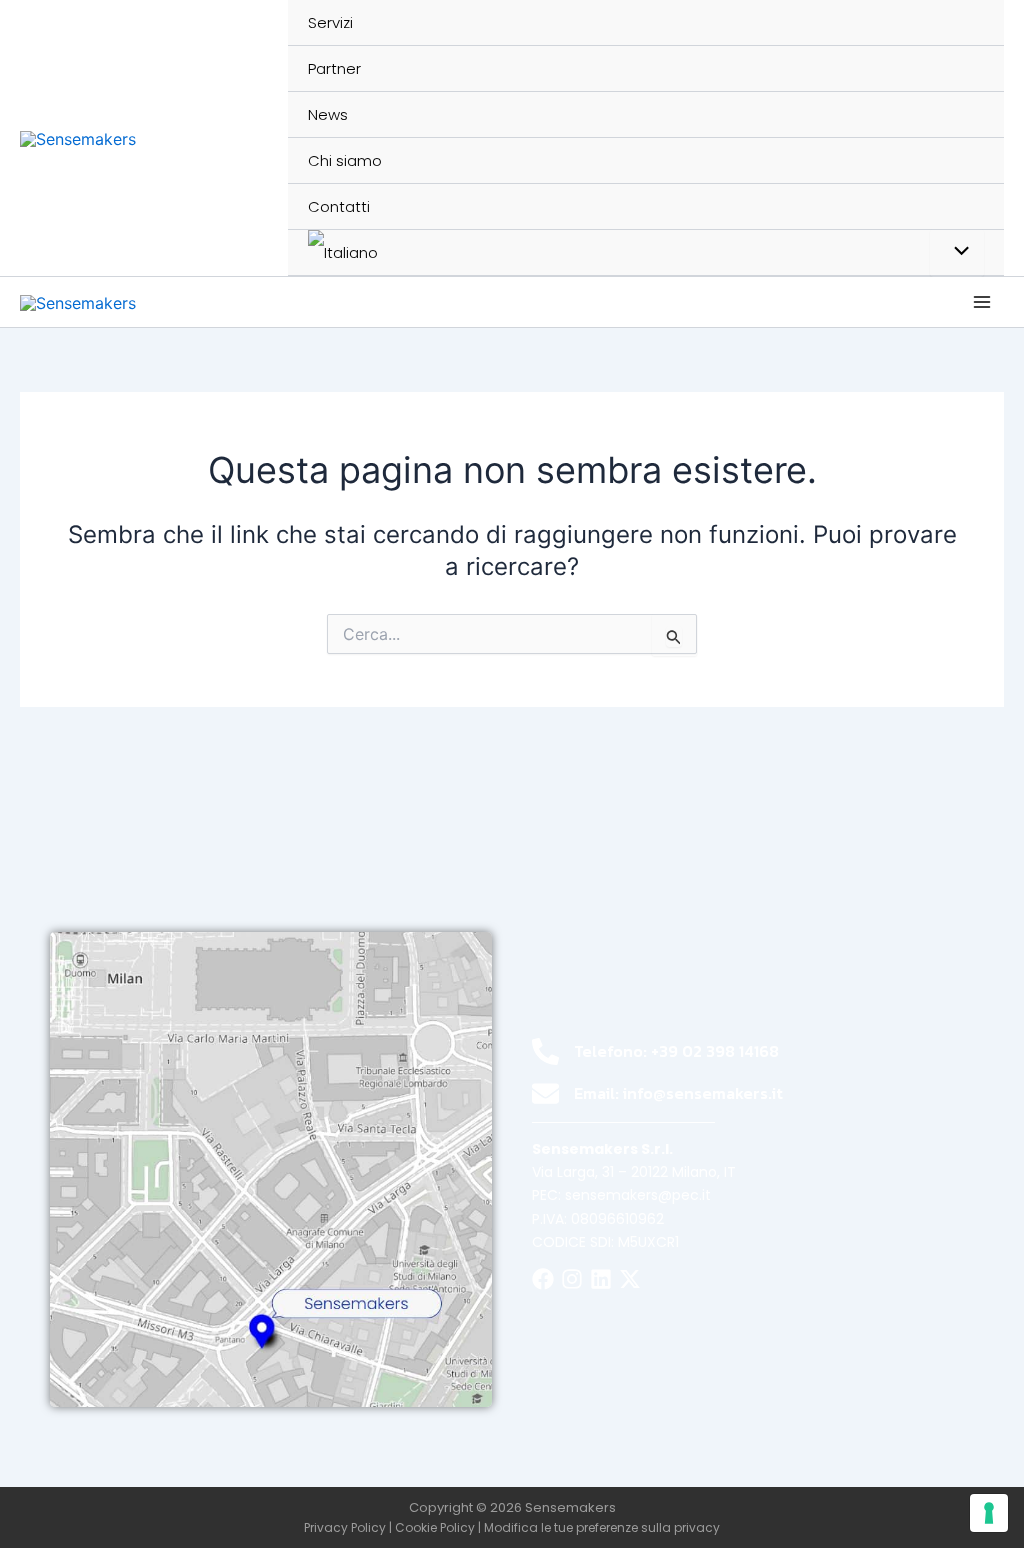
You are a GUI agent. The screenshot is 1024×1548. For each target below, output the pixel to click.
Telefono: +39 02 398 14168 (676, 1051)
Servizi (330, 22)
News (328, 114)
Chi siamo (345, 160)
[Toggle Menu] (957, 253)
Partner (334, 68)
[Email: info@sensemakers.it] (545, 1093)
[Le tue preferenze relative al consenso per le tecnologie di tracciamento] (989, 1513)
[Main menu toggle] (982, 302)
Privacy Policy (345, 1527)
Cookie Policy (435, 1527)
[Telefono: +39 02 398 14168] (545, 1051)
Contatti (339, 206)
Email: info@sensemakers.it (678, 1093)
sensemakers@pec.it (638, 1195)
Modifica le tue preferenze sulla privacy (602, 1527)
